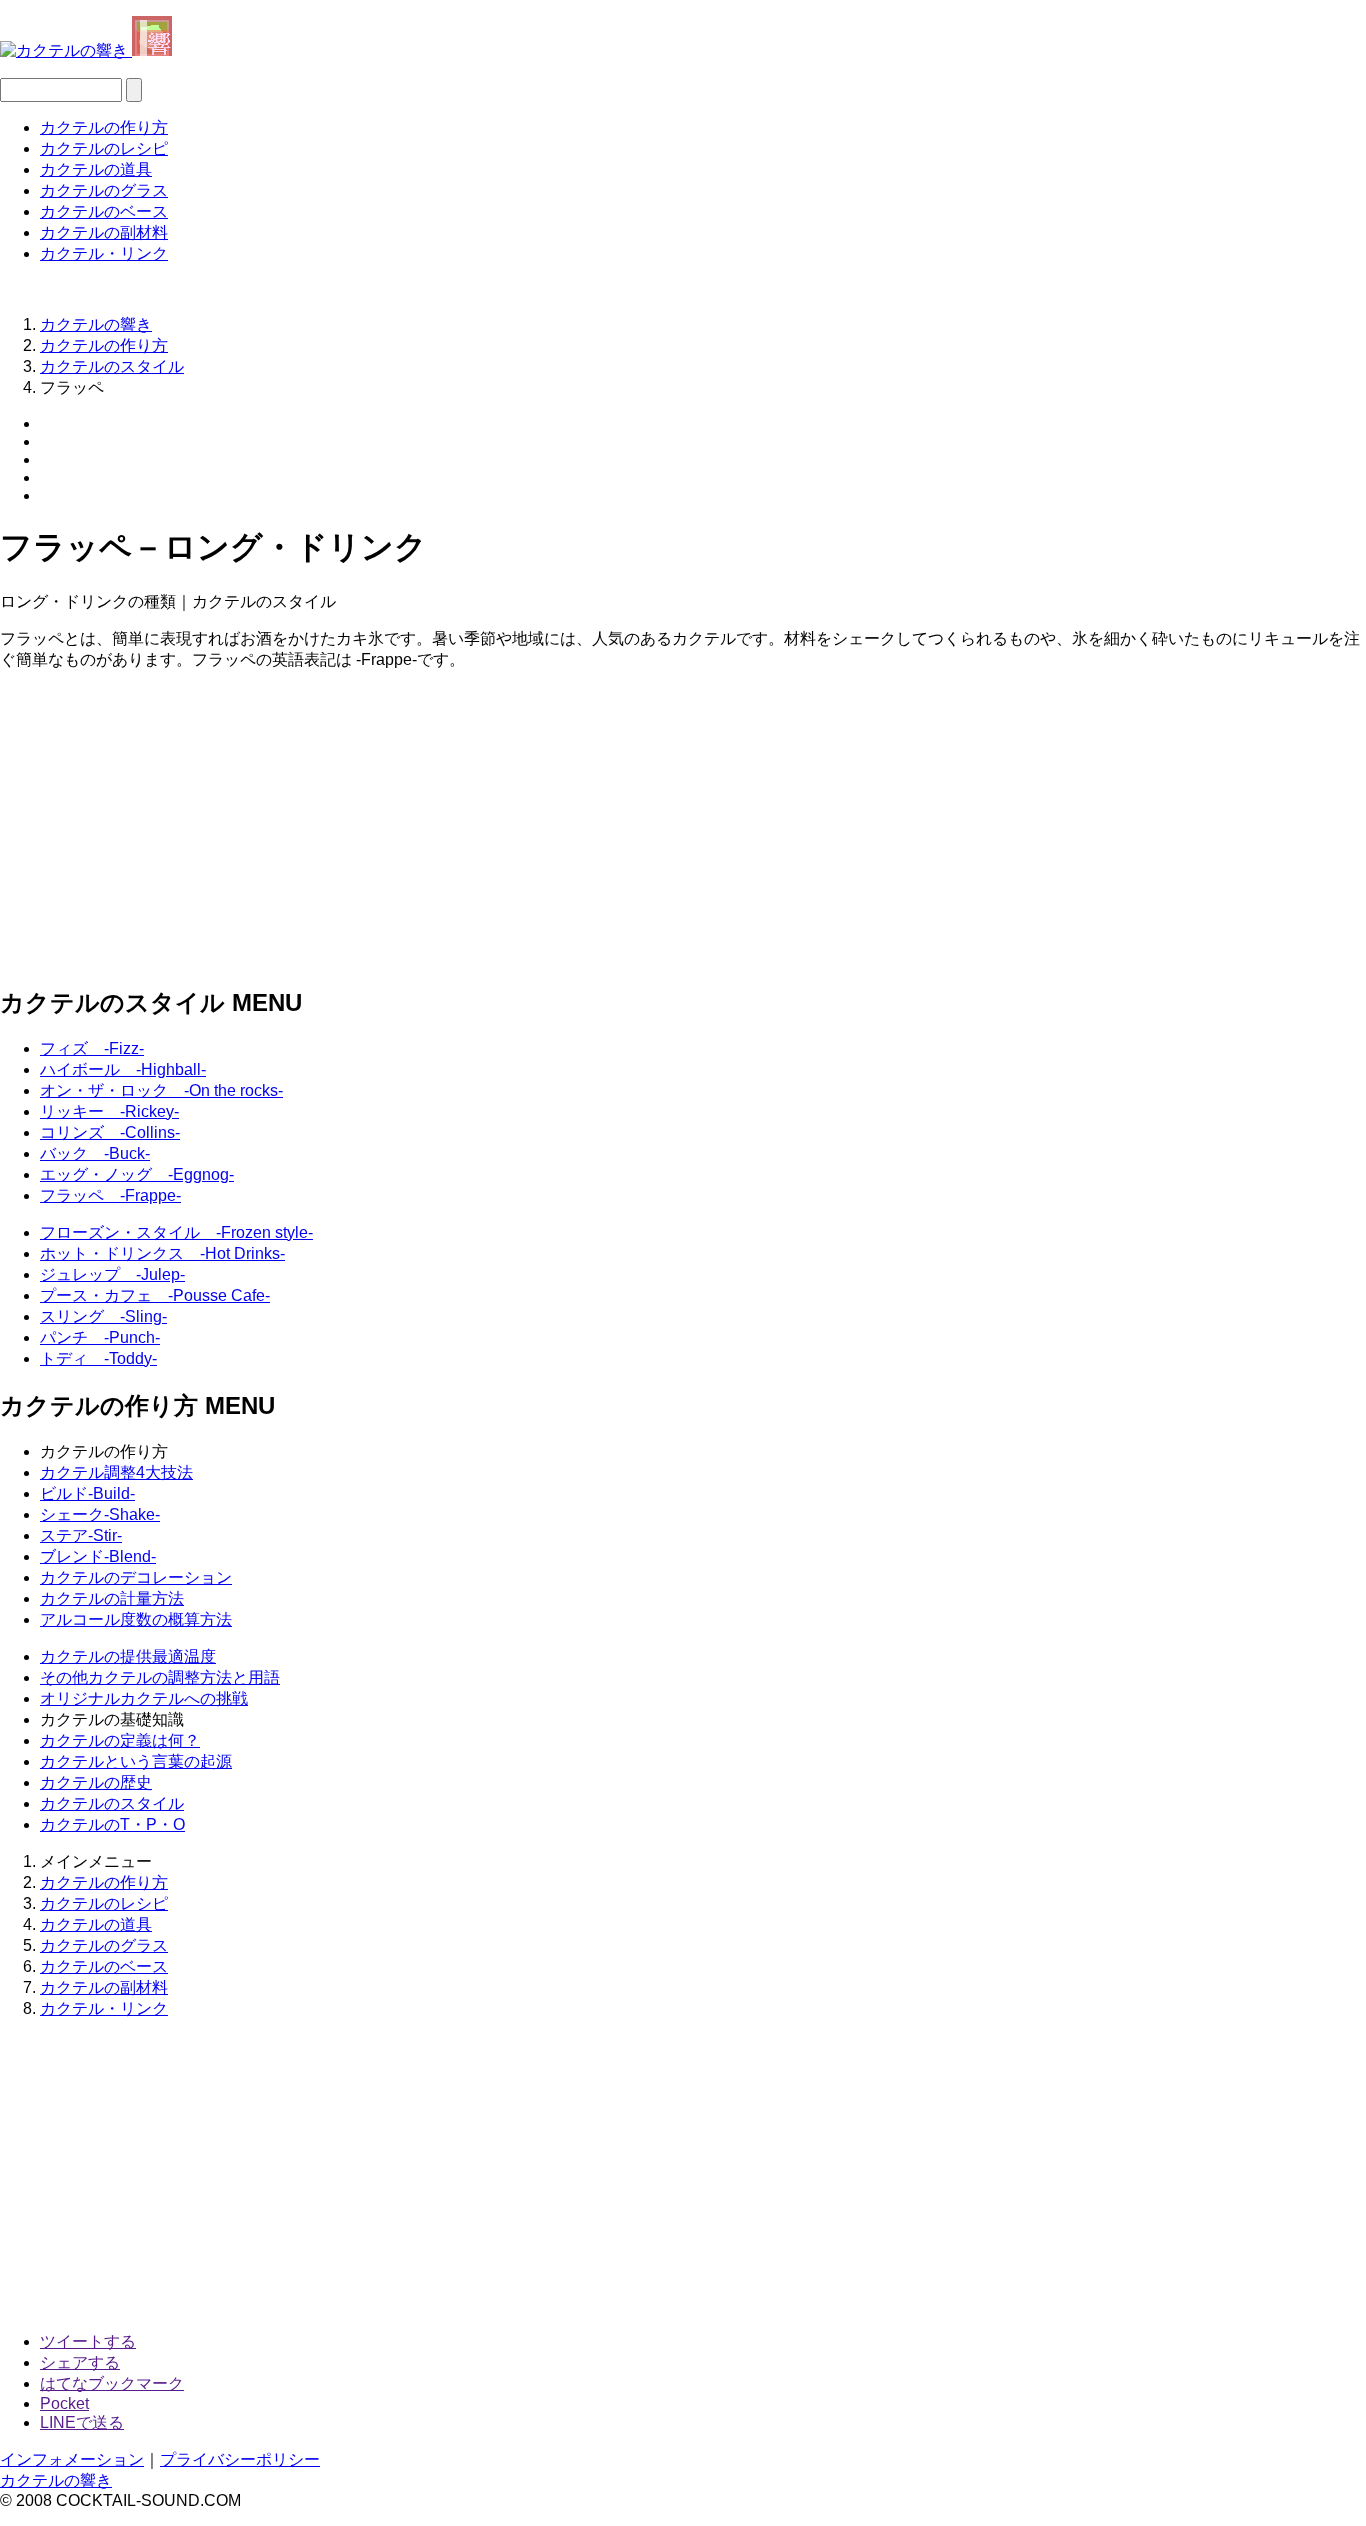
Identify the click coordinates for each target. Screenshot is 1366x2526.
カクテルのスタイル (112, 1803)
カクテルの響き (56, 2480)
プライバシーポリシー (240, 2459)
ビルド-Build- (87, 1493)
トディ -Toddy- (98, 1358)
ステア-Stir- (81, 1535)
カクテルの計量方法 (112, 1598)
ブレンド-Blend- (98, 1556)
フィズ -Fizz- (92, 1048)
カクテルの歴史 (96, 1782)
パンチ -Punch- (100, 1337)
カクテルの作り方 (104, 127)
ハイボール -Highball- (123, 1069)
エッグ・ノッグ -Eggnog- (137, 1174)
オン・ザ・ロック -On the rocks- (161, 1090)
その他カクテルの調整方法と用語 (160, 1677)
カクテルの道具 (96, 169)
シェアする (80, 2362)
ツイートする (88, 2341)
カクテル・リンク (104, 253)
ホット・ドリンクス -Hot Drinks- (162, 1253)
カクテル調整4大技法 (116, 1472)
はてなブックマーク (112, 2383)
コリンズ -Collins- (110, 1132)
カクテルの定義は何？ (120, 1740)
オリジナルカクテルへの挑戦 (144, 1698)
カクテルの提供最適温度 (128, 1656)
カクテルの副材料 (104, 232)
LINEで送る (82, 2422)
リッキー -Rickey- (109, 1111)
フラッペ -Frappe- (110, 1195)
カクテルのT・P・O (112, 1824)
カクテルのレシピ (104, 148)
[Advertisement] (600, 827)
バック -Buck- (95, 1153)
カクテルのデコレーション (136, 1577)
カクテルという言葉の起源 (136, 1761)
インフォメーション (72, 2459)
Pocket (64, 2403)
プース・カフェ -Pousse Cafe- (155, 1295)
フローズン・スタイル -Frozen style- (176, 1232)
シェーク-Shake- (100, 1514)
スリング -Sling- (103, 1316)
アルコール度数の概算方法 (136, 1619)
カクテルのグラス (104, 190)
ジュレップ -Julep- (112, 1274)
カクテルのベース (104, 211)
